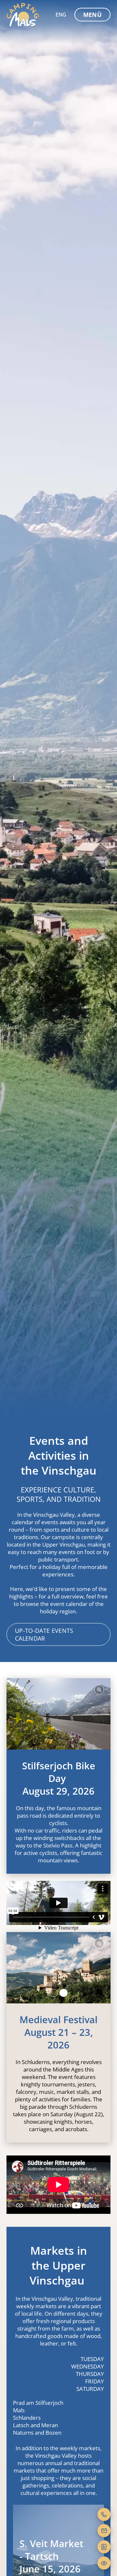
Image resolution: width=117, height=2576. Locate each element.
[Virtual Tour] (104, 2563)
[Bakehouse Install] (23, 15)
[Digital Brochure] (104, 2547)
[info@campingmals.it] (104, 2531)
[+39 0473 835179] (104, 2514)
